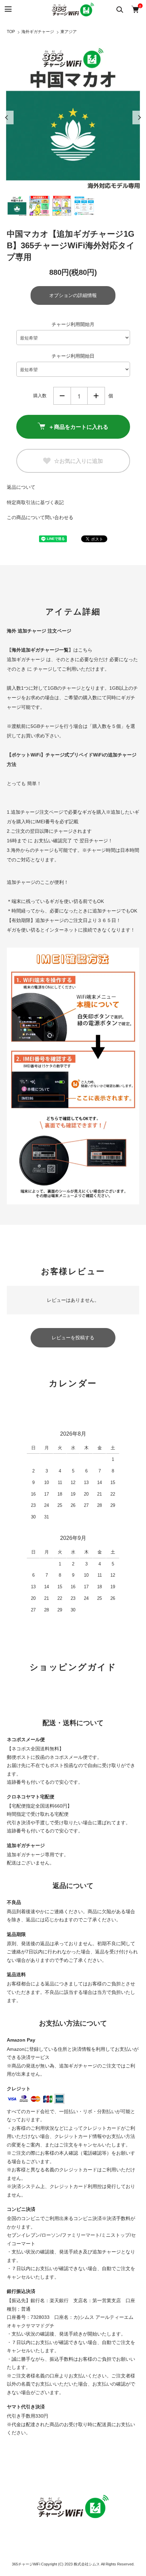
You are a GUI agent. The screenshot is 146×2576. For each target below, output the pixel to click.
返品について (21, 487)
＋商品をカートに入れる (78, 427)
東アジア (69, 32)
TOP (11, 32)
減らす (62, 396)
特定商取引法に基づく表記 (35, 502)
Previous (7, 118)
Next (139, 118)
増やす (96, 396)
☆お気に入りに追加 (78, 461)
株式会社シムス (87, 2564)
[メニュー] (8, 9)
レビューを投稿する (73, 1338)
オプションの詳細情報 (73, 295)
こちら (85, 650)
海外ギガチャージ (38, 32)
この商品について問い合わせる (40, 517)
